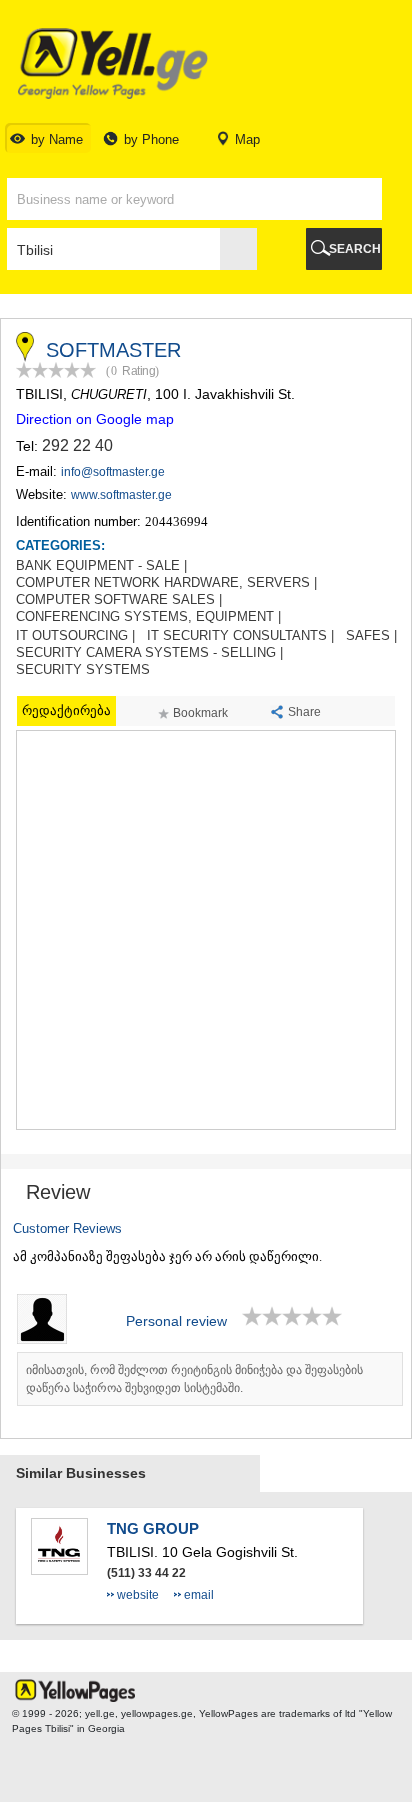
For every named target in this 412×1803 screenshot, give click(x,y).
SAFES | (371, 636)
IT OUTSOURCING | (75, 636)
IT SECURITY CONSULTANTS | (240, 636)
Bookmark (200, 713)
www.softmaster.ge (121, 495)
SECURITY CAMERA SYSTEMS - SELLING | (149, 653)
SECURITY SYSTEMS (83, 670)
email (199, 1595)
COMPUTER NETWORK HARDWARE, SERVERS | (166, 583)
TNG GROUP (153, 1528)
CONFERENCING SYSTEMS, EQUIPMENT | (148, 617)
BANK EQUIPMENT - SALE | (101, 566)
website (138, 1595)
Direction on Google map (95, 419)
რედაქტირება (66, 710)
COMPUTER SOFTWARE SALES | (119, 600)
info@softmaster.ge (113, 472)
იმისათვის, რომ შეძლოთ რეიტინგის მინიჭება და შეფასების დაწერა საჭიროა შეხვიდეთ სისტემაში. (194, 1379)
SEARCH (355, 249)
